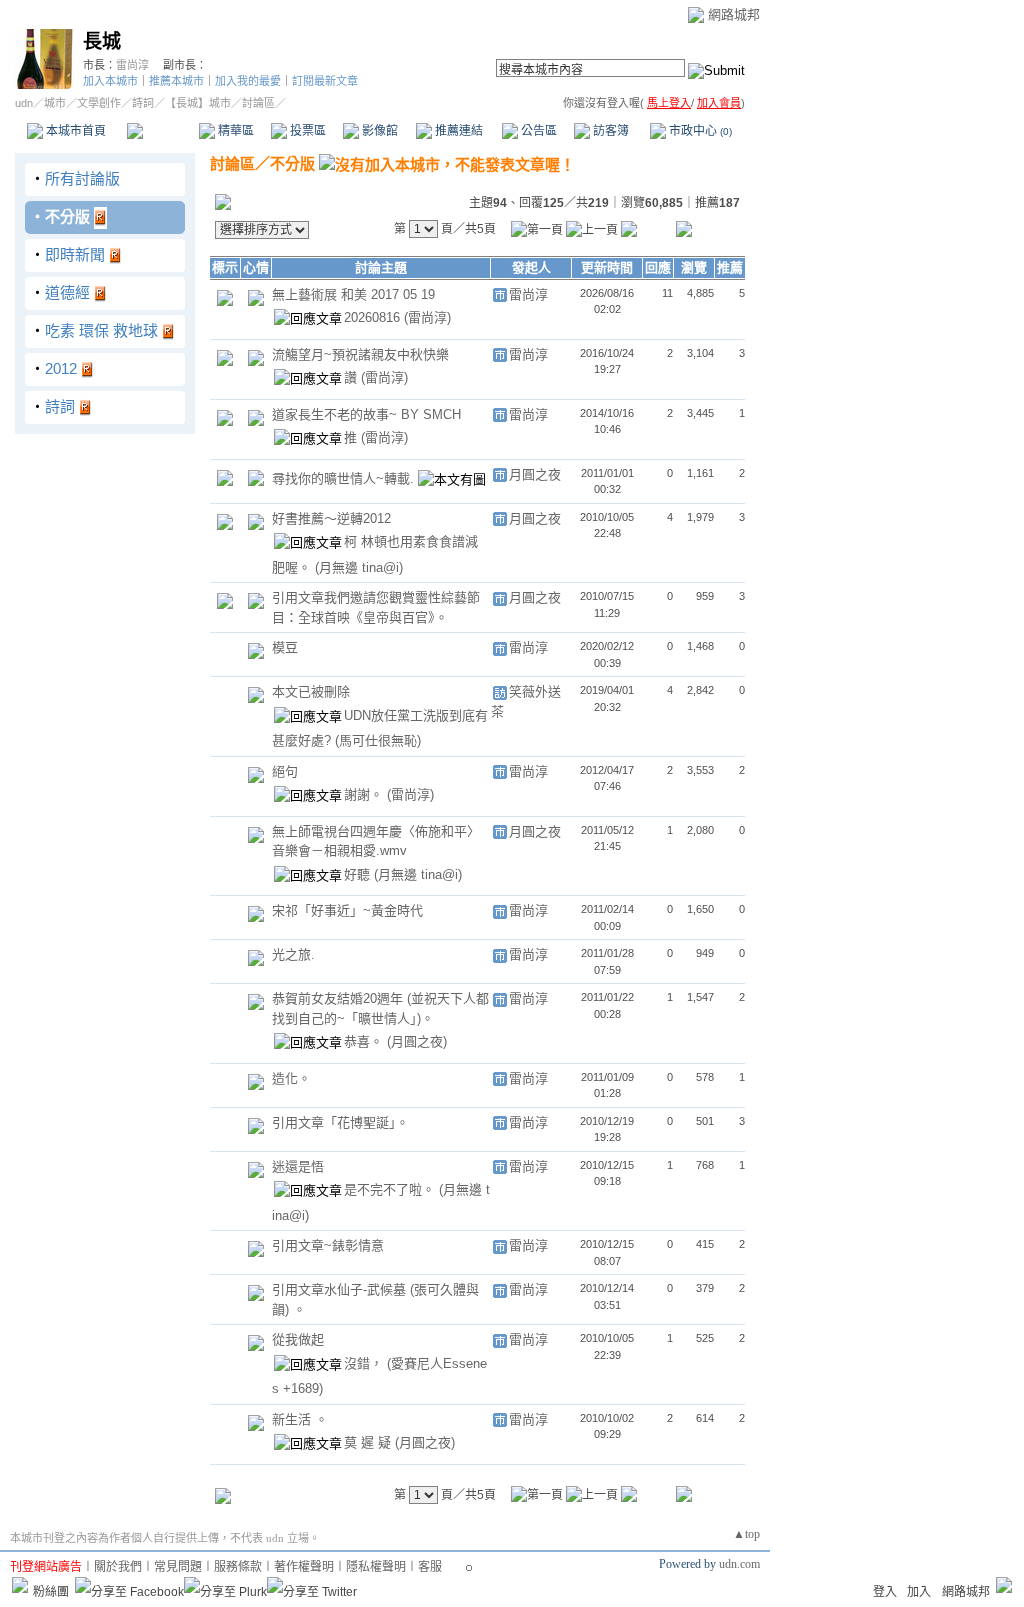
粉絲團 (51, 1592)
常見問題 (178, 1567)
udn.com (739, 1564)
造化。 (291, 1078)
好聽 (359, 874)
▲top (746, 1534)
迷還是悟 (298, 1166)
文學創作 (99, 103)
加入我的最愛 (248, 81)
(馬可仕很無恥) (378, 740)
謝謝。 (365, 794)
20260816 (374, 317)
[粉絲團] (20, 1585)
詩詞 (143, 103)
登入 (885, 1592)
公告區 (537, 131)
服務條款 (238, 1567)
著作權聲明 (304, 1567)
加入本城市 (110, 81)
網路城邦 (734, 14)
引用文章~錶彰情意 (328, 1245)
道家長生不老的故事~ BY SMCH (366, 414)
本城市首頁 (74, 131)
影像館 (378, 131)
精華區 (234, 131)
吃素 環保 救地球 (101, 330)
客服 (430, 1567)
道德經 (67, 292)
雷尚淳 (132, 65)
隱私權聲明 (376, 1567)
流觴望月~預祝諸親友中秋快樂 (360, 354)
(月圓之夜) (417, 1041)
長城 (102, 41)
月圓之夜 (535, 474)
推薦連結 (457, 131)
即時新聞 (75, 254)
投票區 (306, 131)
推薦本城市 (176, 81)
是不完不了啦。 (391, 1189)
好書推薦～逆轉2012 (331, 518)
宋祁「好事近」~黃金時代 (347, 910)
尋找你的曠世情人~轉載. (345, 478)
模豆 (285, 647)
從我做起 (298, 1339)
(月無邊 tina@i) (359, 567)
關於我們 (118, 1567)
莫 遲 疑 (369, 1442)
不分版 (67, 216)
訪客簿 (609, 131)
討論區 (162, 131)
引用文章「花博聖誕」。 (340, 1122)
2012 (61, 368)
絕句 (285, 771)
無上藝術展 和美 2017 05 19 (353, 294)
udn (24, 103)
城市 (55, 103)
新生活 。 (300, 1419)
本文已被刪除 (311, 691)
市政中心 (699, 131)
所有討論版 (82, 178)
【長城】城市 (198, 103)
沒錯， (365, 1363)
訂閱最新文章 (325, 81)
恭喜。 (365, 1041)
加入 (919, 1592)
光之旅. (293, 954)
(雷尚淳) (427, 317)
